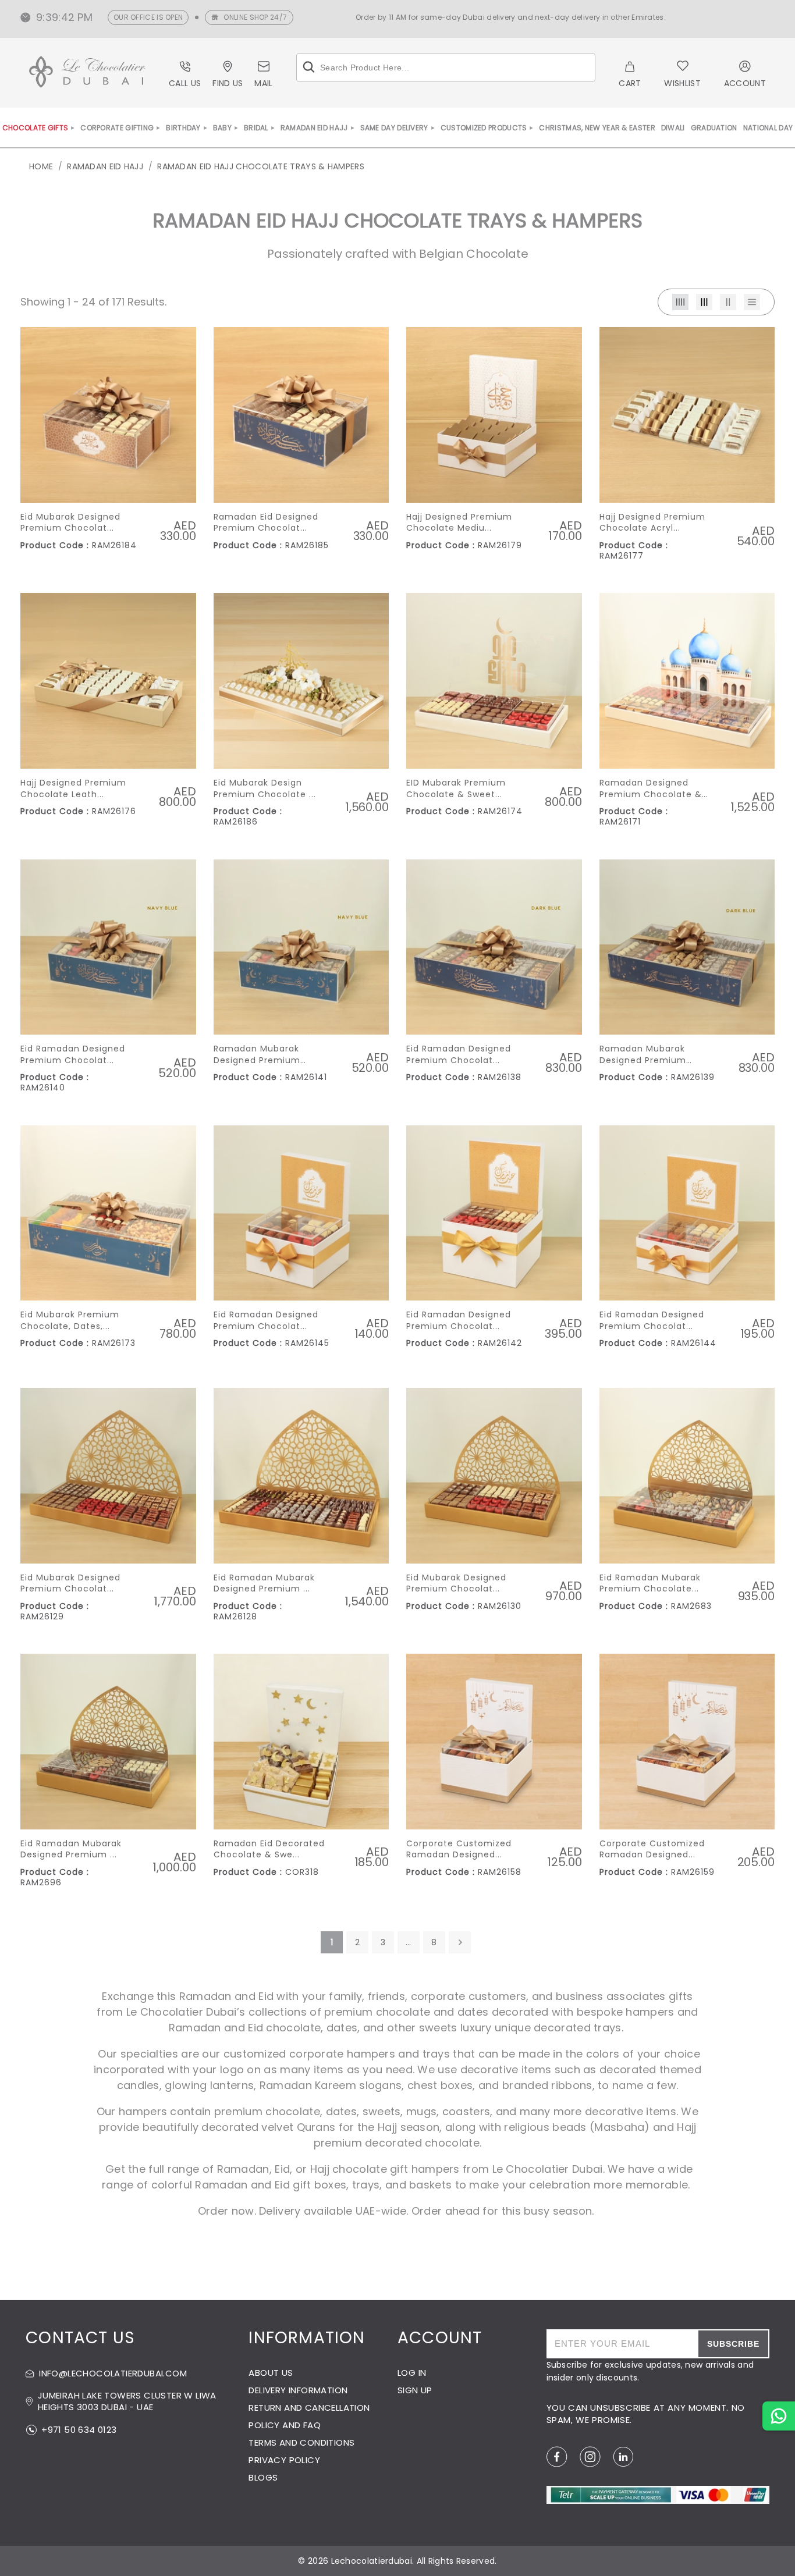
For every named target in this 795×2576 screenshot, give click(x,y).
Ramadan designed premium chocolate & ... (651, 789)
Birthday (183, 128)
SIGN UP (415, 2390)
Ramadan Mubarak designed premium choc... (257, 1055)
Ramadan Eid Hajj (314, 128)
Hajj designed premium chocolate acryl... (652, 523)
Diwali (673, 128)
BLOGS (263, 2477)
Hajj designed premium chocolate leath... (73, 789)
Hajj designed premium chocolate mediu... (459, 523)
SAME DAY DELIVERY (394, 128)
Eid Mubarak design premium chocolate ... (265, 789)
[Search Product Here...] (309, 67)
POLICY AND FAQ (285, 2425)
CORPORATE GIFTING (117, 128)
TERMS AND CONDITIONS (301, 2442)
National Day (768, 128)
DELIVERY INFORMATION (298, 2390)
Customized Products (484, 128)
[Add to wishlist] (182, 347)
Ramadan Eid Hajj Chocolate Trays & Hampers (261, 166)
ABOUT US (271, 2373)
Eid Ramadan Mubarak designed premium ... (264, 1584)
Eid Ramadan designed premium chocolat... (73, 1055)
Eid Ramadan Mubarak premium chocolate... (650, 1584)
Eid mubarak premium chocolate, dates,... (70, 1321)
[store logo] (87, 74)
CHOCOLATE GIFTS (36, 128)
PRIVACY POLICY (284, 2460)
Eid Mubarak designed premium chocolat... (70, 523)
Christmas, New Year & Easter (597, 128)
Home (41, 166)
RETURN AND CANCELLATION (309, 2408)
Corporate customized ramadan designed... (459, 1850)
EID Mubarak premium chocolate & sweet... (456, 789)
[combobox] (446, 67)
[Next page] (460, 1942)
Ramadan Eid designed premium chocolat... (266, 523)
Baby (222, 128)
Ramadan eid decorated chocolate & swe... (269, 1850)
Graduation (714, 128)
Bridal (256, 128)
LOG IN (412, 2373)
